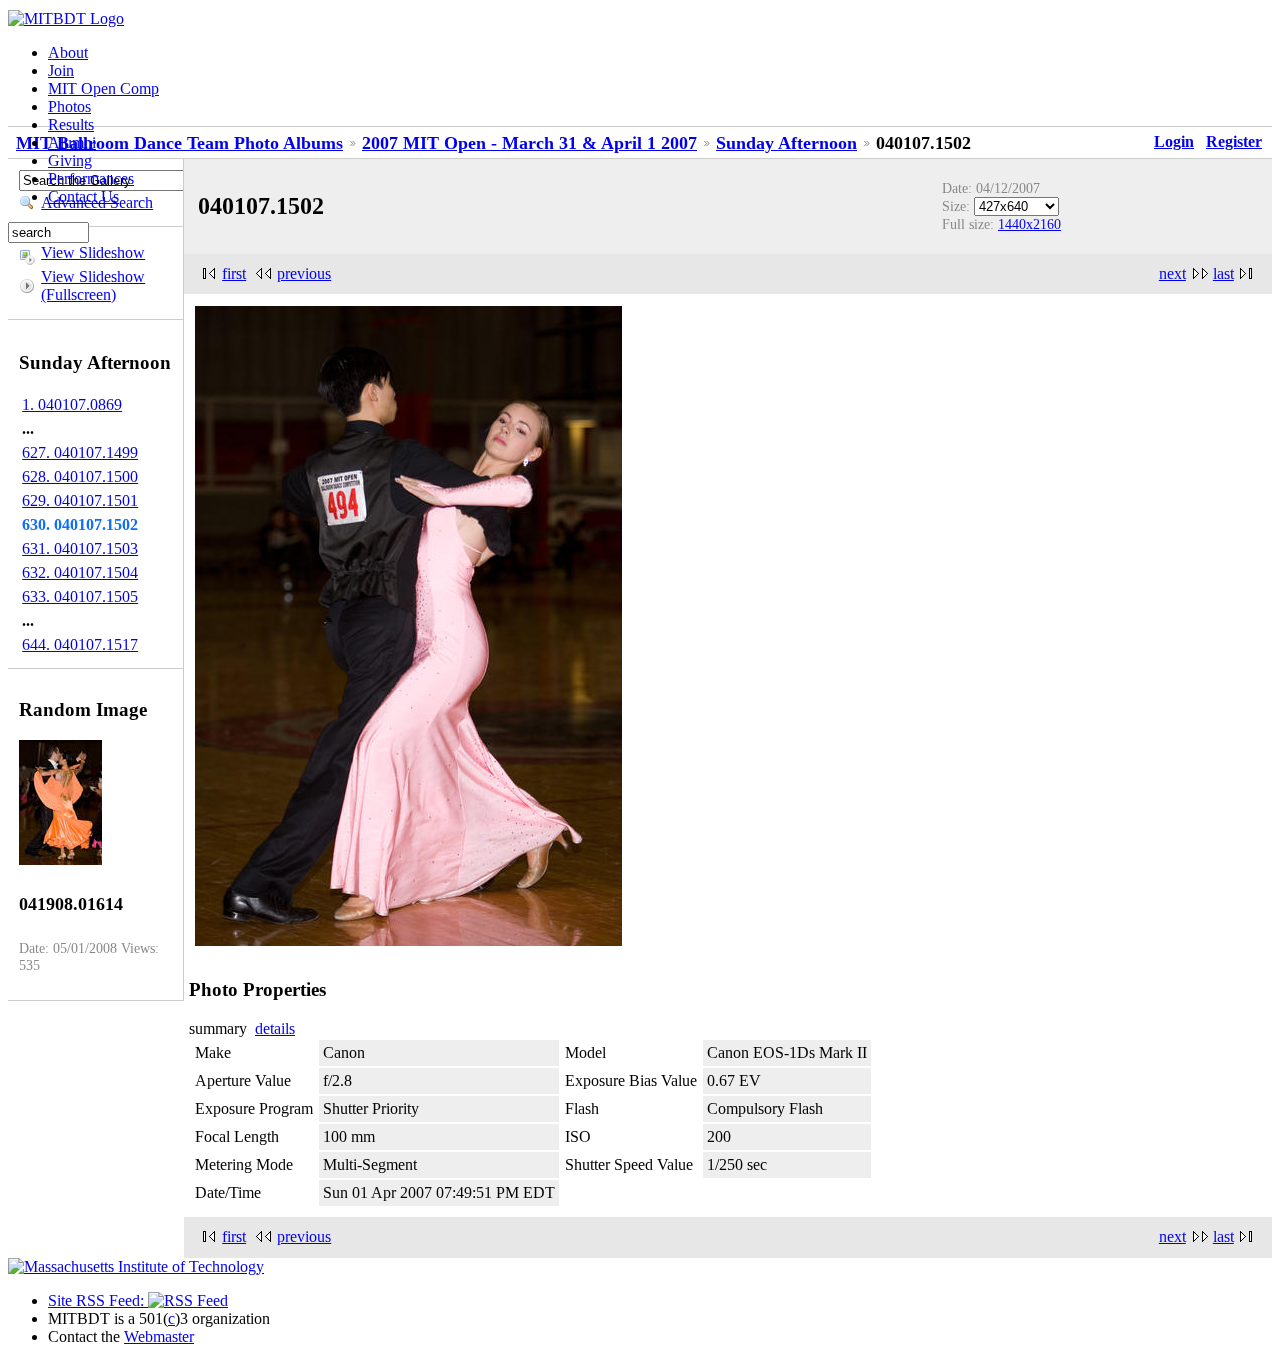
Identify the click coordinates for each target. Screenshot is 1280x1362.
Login (1174, 141)
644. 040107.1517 (80, 644)
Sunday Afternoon (786, 143)
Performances (91, 178)
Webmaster (159, 1336)
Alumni (72, 142)
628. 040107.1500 (80, 476)
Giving (70, 160)
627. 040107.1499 (80, 452)
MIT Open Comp (103, 88)
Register (1234, 141)
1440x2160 (1029, 224)
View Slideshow (93, 252)
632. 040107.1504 (80, 572)
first (234, 273)
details (275, 1028)
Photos (69, 106)
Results (71, 124)
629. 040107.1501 (80, 500)
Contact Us (83, 196)
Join (61, 70)
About (68, 52)
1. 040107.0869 (72, 404)
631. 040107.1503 (80, 548)
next (1172, 273)
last (1223, 273)
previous (304, 273)
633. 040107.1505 (80, 596)
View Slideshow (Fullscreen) (93, 285)
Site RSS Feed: (98, 1300)
